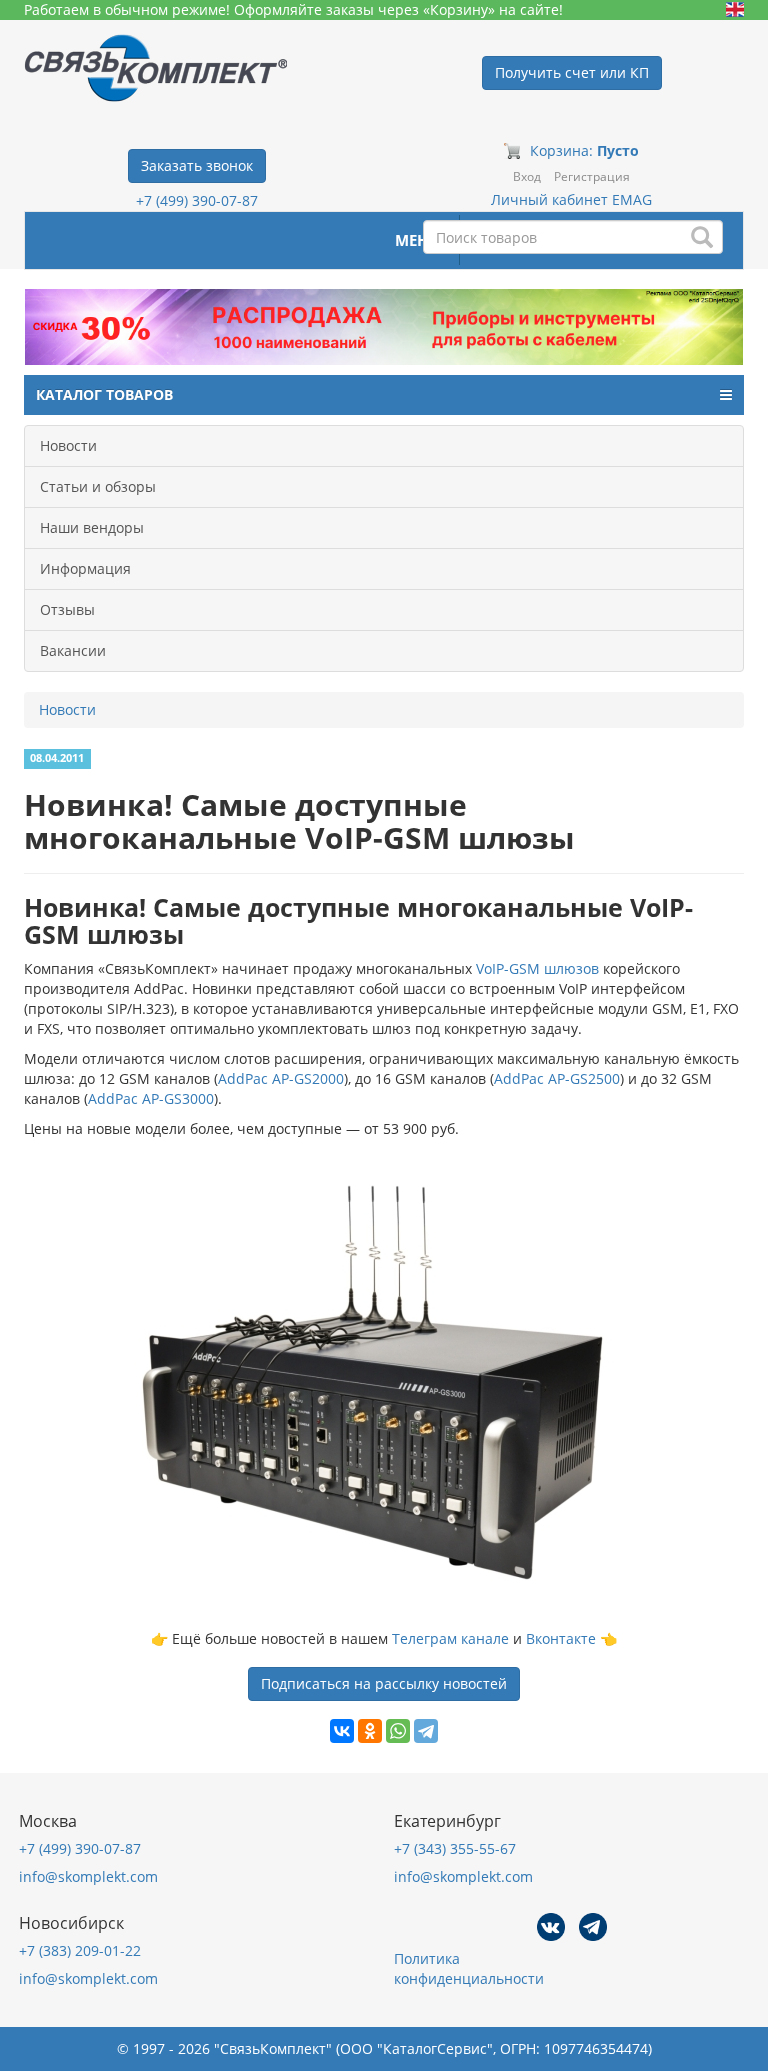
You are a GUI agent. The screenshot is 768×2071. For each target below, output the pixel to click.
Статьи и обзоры (98, 486)
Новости (68, 445)
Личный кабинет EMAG (571, 199)
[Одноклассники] (370, 1731)
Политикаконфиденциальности (469, 1968)
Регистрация (592, 176)
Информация (85, 568)
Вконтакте (561, 1638)
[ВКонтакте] (342, 1731)
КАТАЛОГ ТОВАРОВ (104, 394)
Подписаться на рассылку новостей (384, 1683)
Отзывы (67, 609)
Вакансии (73, 650)
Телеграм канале (450, 1638)
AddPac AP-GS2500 (557, 1078)
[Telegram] (426, 1731)
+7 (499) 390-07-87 (197, 200)
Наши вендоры (92, 527)
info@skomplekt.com (88, 1876)
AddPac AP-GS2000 (281, 1078)
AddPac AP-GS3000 (151, 1098)
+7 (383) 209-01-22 (80, 1950)
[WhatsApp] (398, 1731)
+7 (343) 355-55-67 (455, 1848)
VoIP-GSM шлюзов (537, 968)
